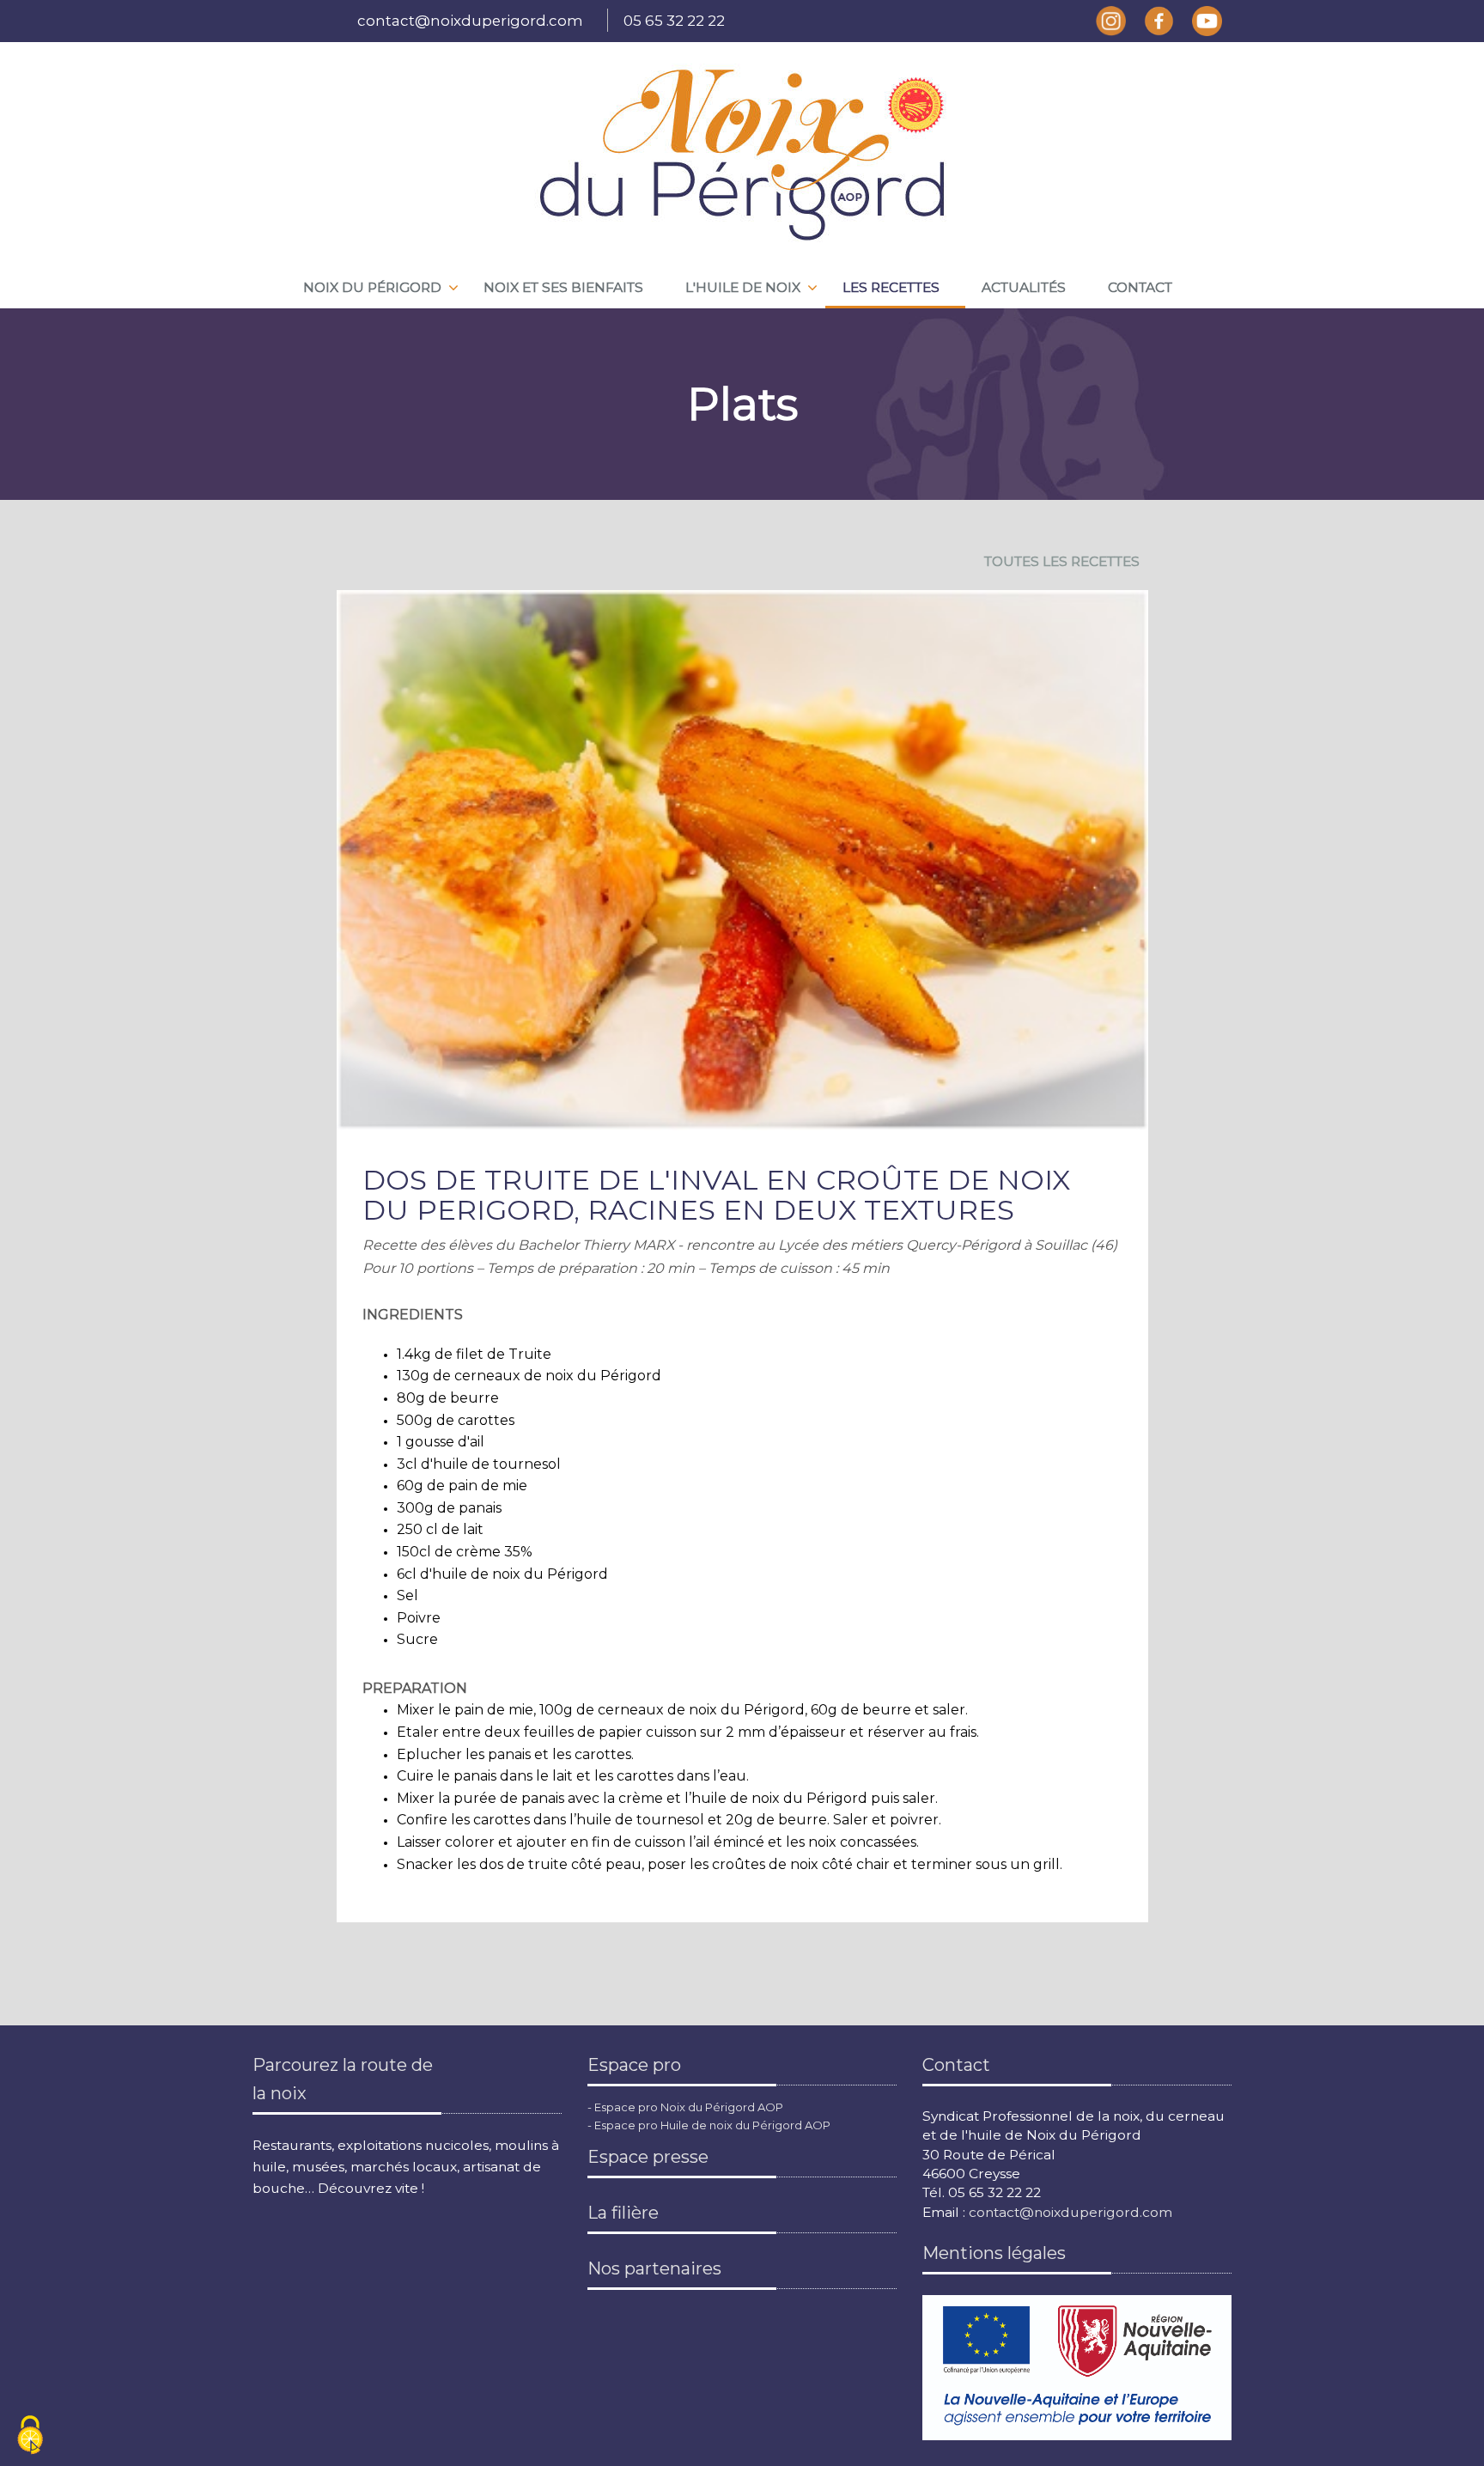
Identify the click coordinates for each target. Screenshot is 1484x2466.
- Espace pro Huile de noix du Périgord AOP (709, 2125)
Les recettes (891, 287)
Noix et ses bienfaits (563, 287)
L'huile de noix (743, 287)
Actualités (1024, 287)
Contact (1140, 287)
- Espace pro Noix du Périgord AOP (685, 2107)
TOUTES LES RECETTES (1062, 561)
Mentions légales (994, 2253)
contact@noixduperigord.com (470, 21)
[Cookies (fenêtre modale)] (30, 2436)
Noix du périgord (372, 287)
